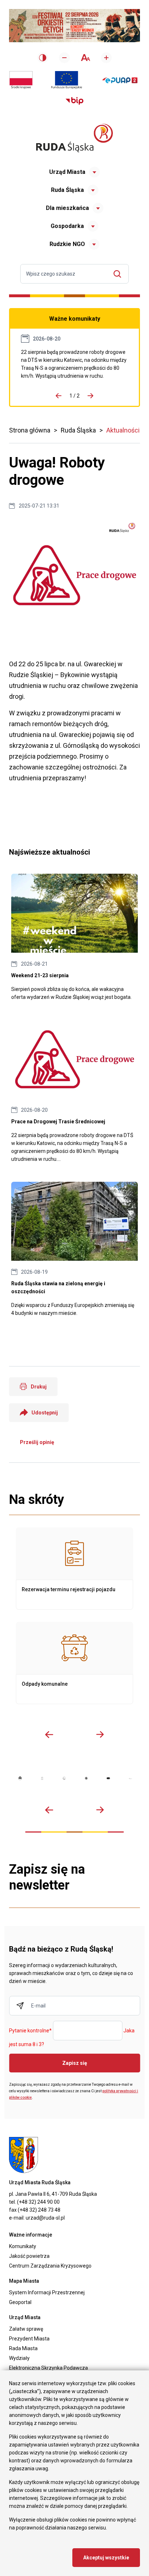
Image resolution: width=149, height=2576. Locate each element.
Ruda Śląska (67, 190)
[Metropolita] (20, 1778)
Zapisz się (75, 2063)
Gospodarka (67, 226)
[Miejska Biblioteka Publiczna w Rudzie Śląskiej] (86, 1778)
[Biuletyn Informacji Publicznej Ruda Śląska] (74, 101)
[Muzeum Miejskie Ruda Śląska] (64, 1778)
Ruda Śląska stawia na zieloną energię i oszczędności (74, 1249)
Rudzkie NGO (67, 244)
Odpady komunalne (74, 1663)
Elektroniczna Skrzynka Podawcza (48, 2368)
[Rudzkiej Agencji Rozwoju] (42, 1778)
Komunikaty (23, 2246)
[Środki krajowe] (21, 80)
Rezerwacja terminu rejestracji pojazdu (74, 1568)
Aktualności (123, 430)
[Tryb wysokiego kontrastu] (43, 58)
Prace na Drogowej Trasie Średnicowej (74, 364)
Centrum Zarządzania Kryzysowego (50, 2266)
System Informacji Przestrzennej (47, 2292)
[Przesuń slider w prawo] (100, 1734)
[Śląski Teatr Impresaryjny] (108, 1778)
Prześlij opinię (37, 1442)
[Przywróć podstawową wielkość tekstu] (85, 58)
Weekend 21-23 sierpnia (74, 937)
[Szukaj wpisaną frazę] (119, 274)
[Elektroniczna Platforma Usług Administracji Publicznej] (120, 80)
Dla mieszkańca (67, 208)
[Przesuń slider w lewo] (49, 1734)
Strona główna (30, 430)
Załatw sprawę (26, 2329)
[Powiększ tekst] (106, 58)
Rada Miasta (23, 2348)
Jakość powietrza (29, 2256)
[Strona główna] (74, 138)
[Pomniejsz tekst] (64, 58)
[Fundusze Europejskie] (67, 80)
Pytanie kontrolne (30, 2031)
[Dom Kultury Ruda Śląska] (130, 1778)
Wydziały (19, 2358)
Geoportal (20, 2302)
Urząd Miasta (67, 172)
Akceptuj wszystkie (106, 2558)
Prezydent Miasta (29, 2339)
